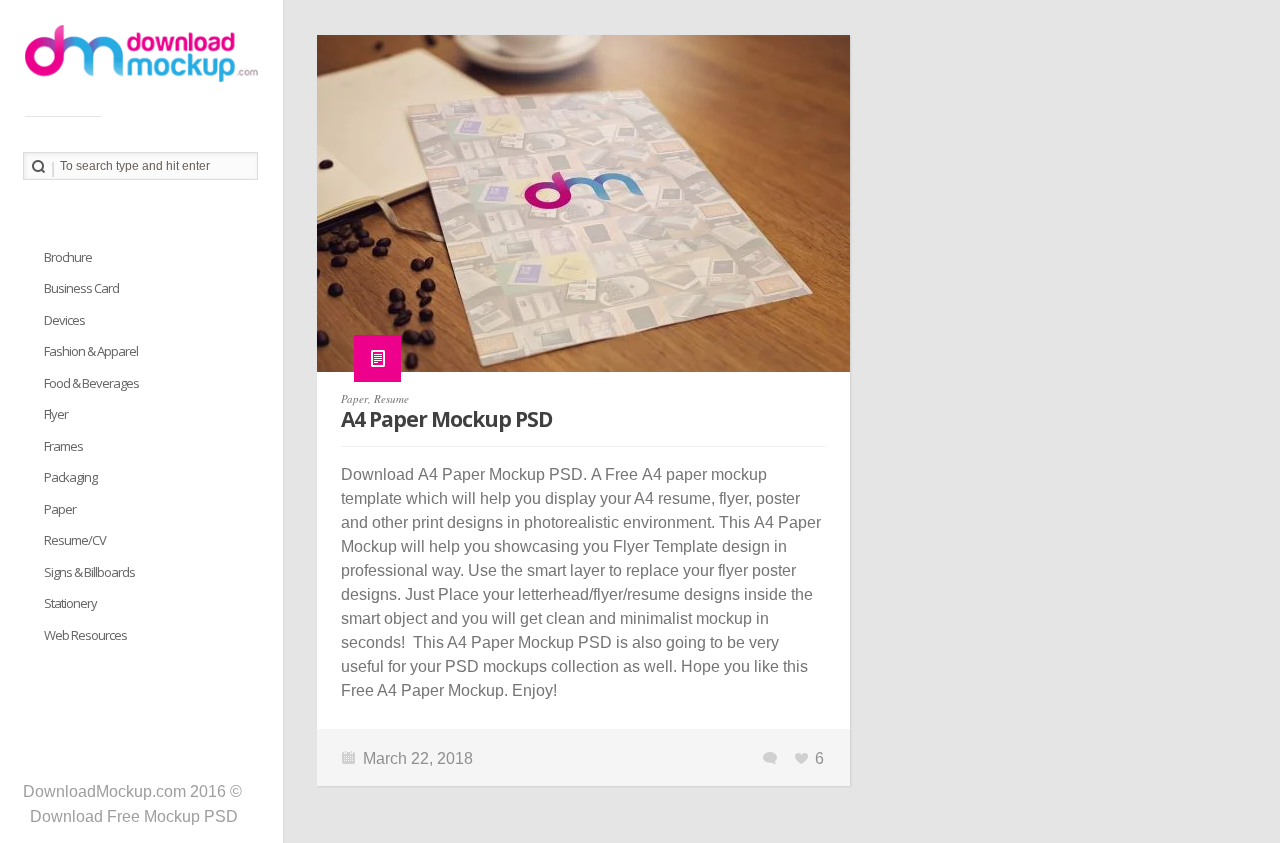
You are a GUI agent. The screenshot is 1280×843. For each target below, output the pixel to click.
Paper (354, 398)
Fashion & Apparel (91, 351)
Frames (63, 446)
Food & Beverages (91, 383)
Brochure (68, 257)
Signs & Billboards (89, 572)
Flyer (56, 414)
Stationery (70, 603)
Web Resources (85, 635)
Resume (391, 398)
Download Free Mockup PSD (134, 816)
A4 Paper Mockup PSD (446, 419)
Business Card (81, 288)
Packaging (70, 477)
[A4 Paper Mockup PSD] (583, 213)
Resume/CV (75, 540)
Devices (64, 320)
